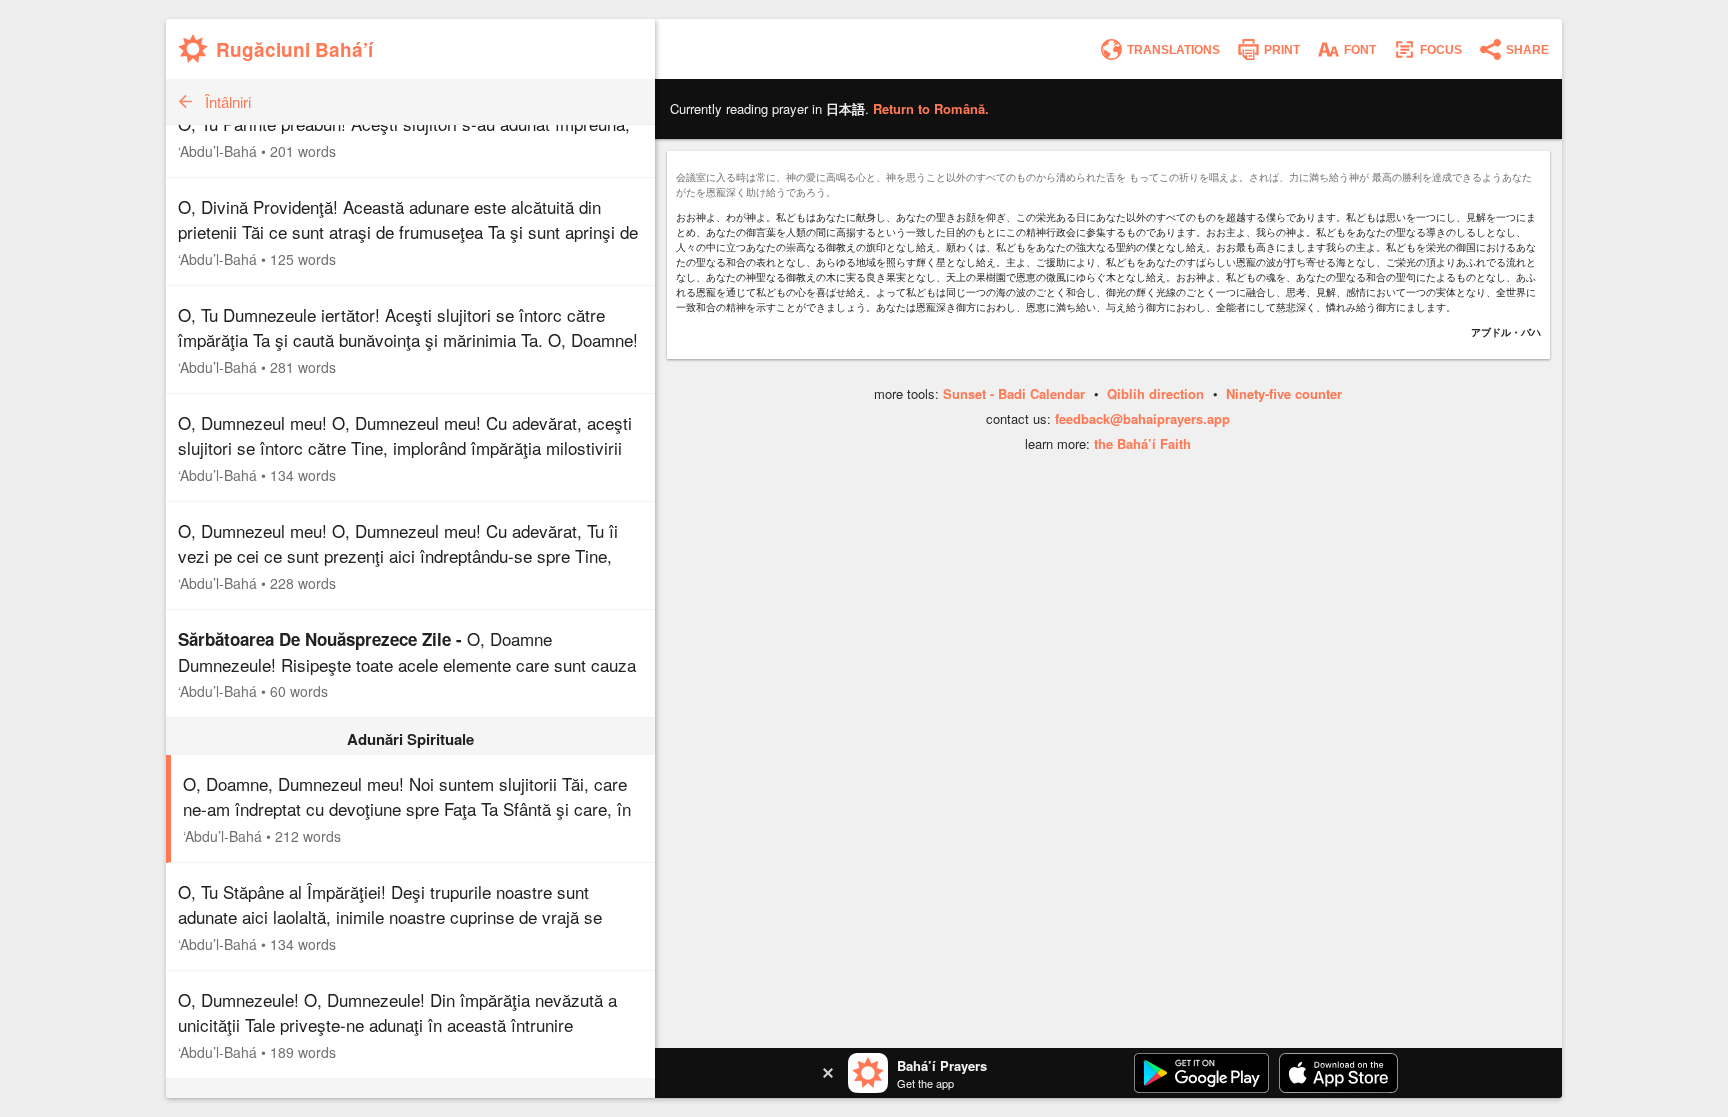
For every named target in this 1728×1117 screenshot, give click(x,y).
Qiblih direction (1155, 393)
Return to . (931, 108)
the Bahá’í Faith (1142, 443)
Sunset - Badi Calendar (1014, 393)
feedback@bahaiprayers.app (1142, 418)
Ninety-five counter (1284, 393)
